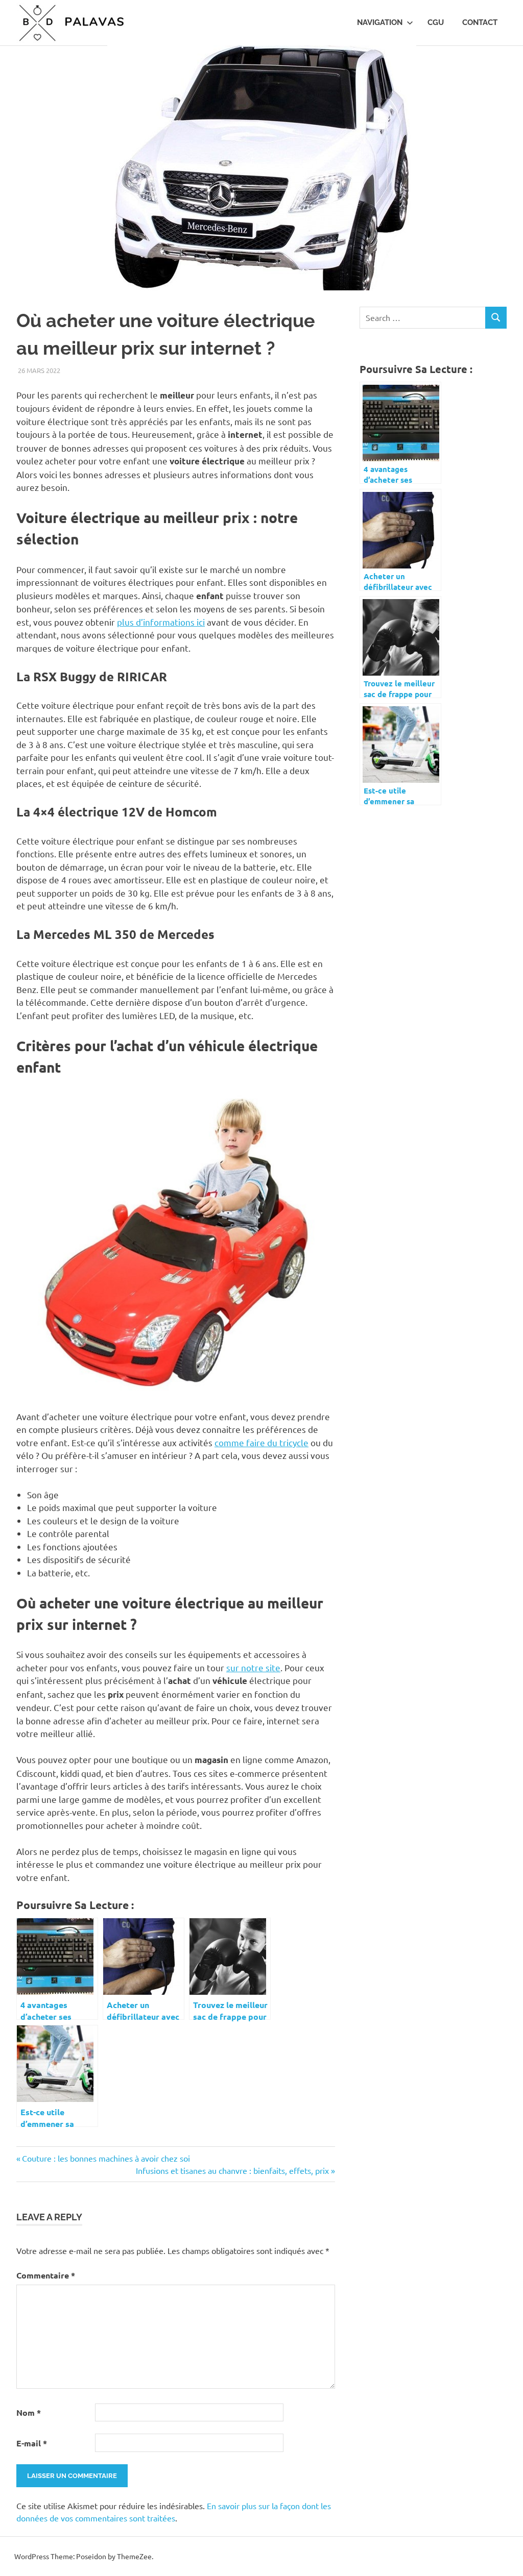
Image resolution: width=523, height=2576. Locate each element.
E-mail (32, 2443)
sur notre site (253, 1667)
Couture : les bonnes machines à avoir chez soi (106, 2158)
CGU (436, 22)
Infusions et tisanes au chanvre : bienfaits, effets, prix (232, 2170)
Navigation (380, 22)
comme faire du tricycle (261, 1442)
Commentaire (46, 2275)
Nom (29, 2412)
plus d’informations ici (161, 622)
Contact (480, 22)
